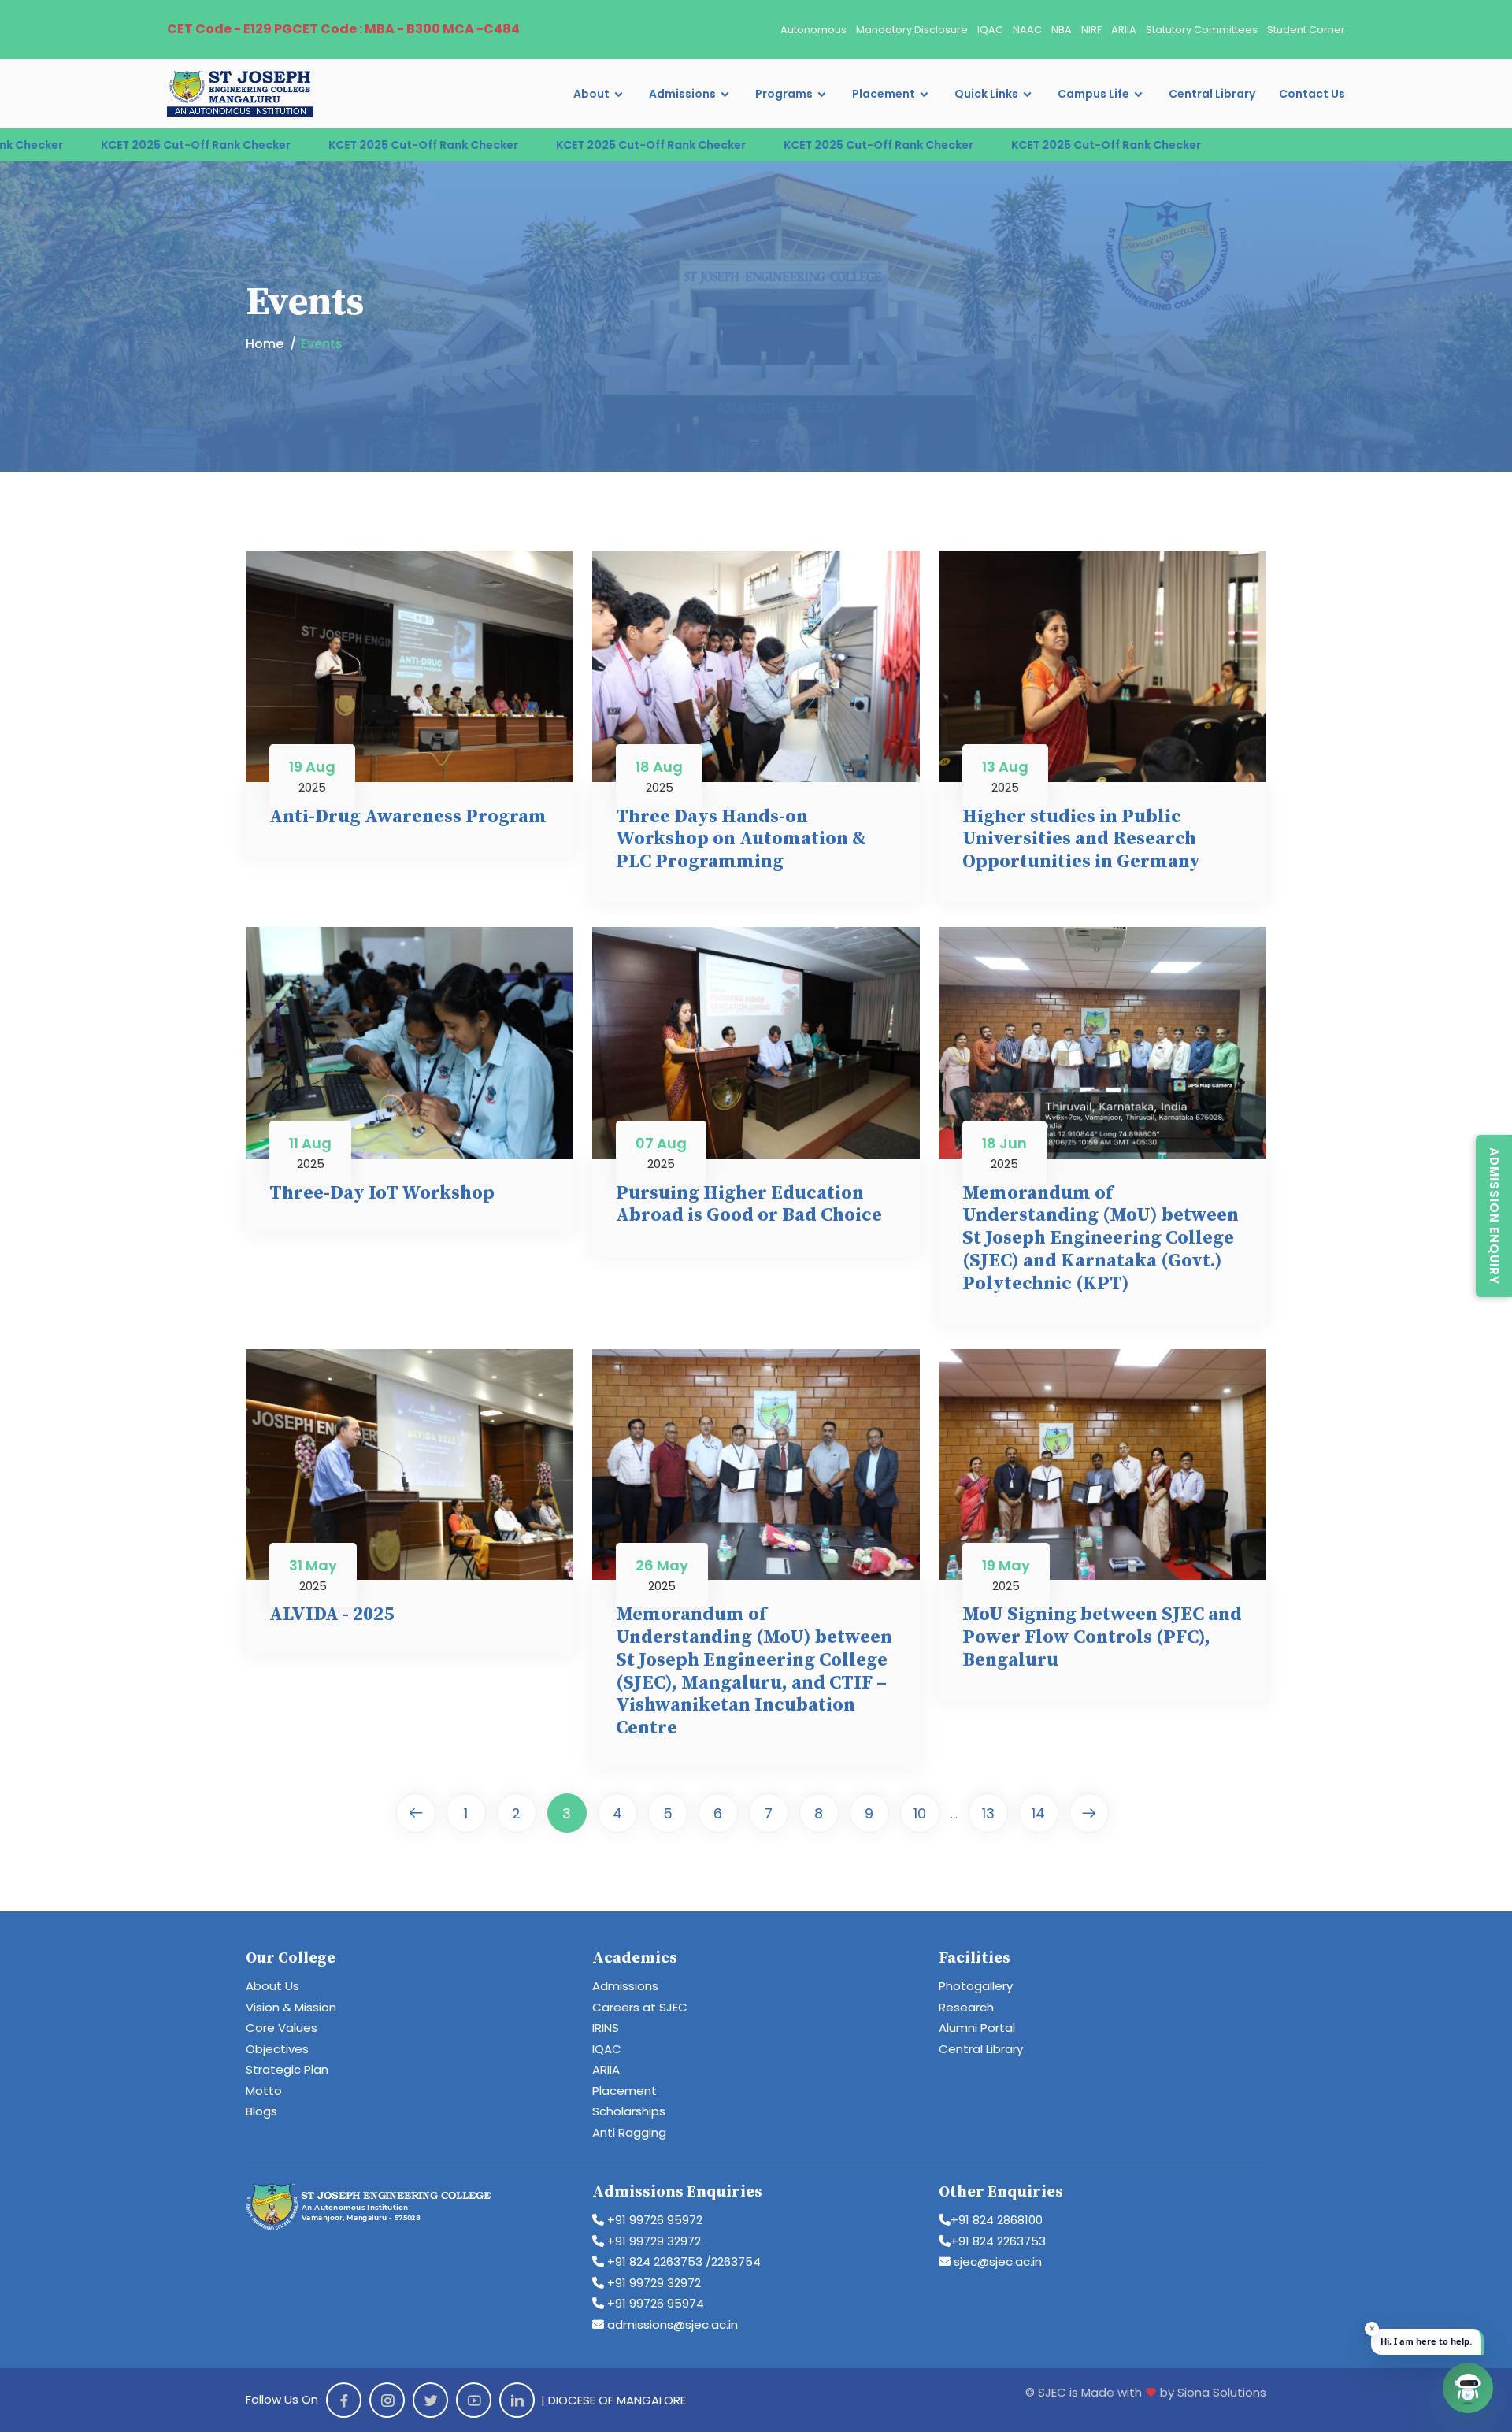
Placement (884, 94)
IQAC (990, 30)
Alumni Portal (977, 2028)
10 (920, 1813)
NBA (1062, 30)
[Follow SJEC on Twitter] (430, 2400)
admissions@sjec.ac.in (671, 2324)
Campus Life (1093, 94)
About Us (272, 1986)
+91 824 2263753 (998, 2241)
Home (265, 344)
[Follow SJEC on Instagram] (387, 2400)
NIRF (1091, 30)
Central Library (1212, 94)
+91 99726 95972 (653, 2220)
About (591, 94)
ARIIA (1124, 30)
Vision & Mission (291, 2007)
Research (966, 2007)
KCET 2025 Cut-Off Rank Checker (260, 145)
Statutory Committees (1202, 30)
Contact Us (1312, 94)
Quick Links (986, 94)
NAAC (1027, 30)
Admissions (682, 94)
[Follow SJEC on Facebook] (344, 2400)
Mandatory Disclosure (912, 30)
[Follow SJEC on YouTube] (474, 2400)
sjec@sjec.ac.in (996, 2261)
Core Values (282, 2028)
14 (1038, 1813)
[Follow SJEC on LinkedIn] (517, 2400)
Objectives (277, 2049)
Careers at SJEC (640, 2007)
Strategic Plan (287, 2069)
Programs (784, 94)
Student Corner (1306, 30)
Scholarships (629, 2111)
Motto (264, 2091)
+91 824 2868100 (997, 2220)
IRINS (606, 2028)
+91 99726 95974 (654, 2303)
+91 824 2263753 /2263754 (682, 2261)
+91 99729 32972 (652, 2241)
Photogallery (976, 1986)
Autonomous (813, 30)
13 (988, 1813)
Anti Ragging (629, 2132)
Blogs (261, 2111)
